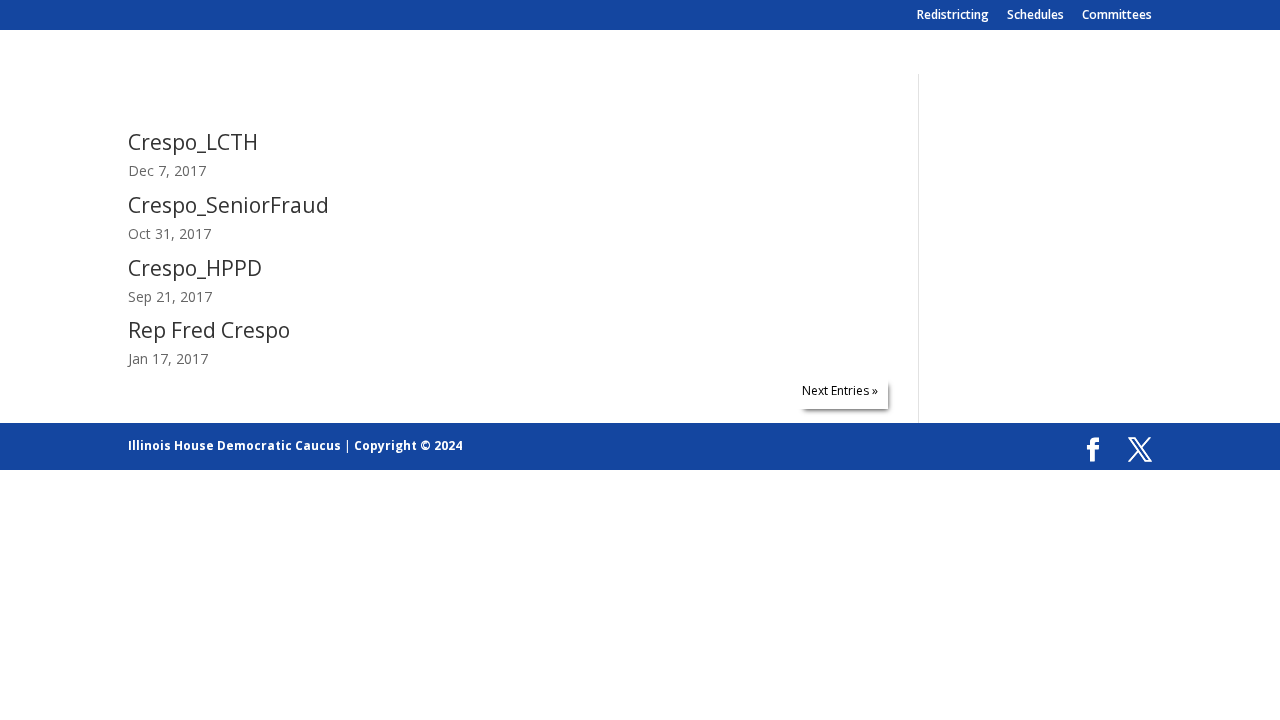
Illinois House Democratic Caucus (234, 445)
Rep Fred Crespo (209, 330)
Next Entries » (840, 390)
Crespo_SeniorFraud (228, 205)
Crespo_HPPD (195, 268)
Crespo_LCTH (193, 142)
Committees (1117, 16)
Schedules (1035, 16)
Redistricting (953, 16)
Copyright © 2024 (408, 445)
